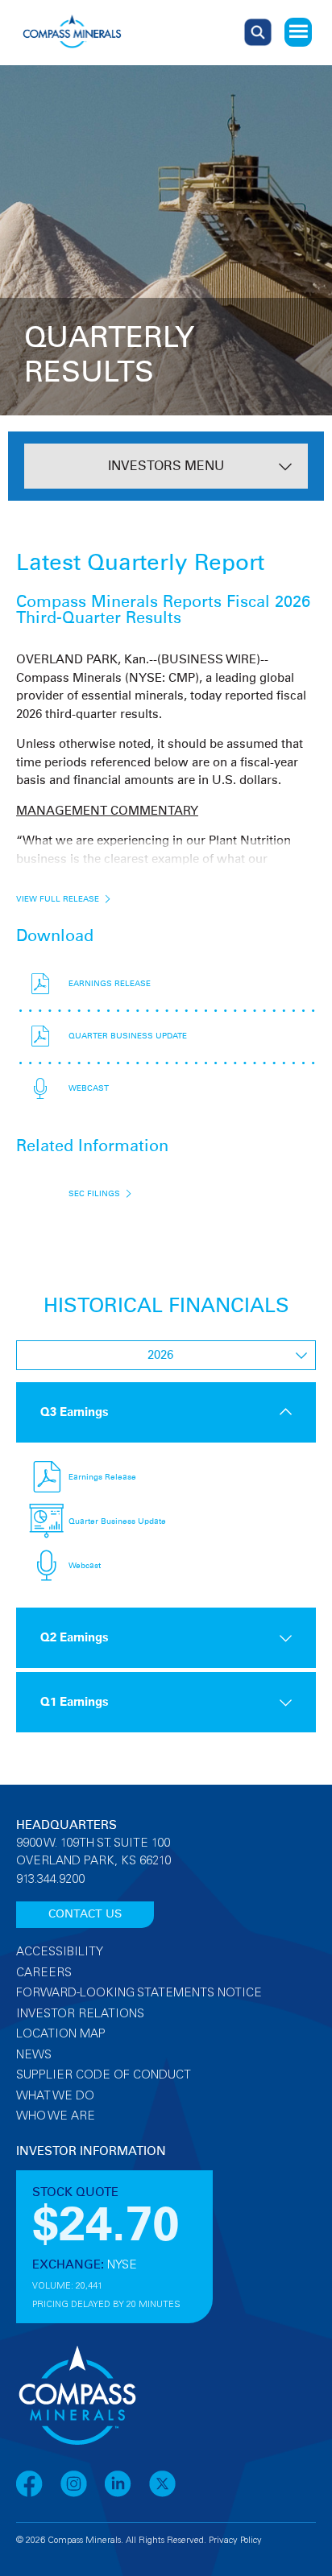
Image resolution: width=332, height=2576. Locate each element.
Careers (44, 1973)
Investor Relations (80, 2015)
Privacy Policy (235, 2541)
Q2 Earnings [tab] (75, 1638)
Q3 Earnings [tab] (75, 1412)
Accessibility (60, 1953)
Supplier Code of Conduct (104, 2076)
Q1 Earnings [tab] (75, 1702)
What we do (55, 2097)
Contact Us (85, 1914)
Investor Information (91, 2151)
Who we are (56, 2117)
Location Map (61, 2035)
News (34, 2056)
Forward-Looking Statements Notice (139, 1994)
